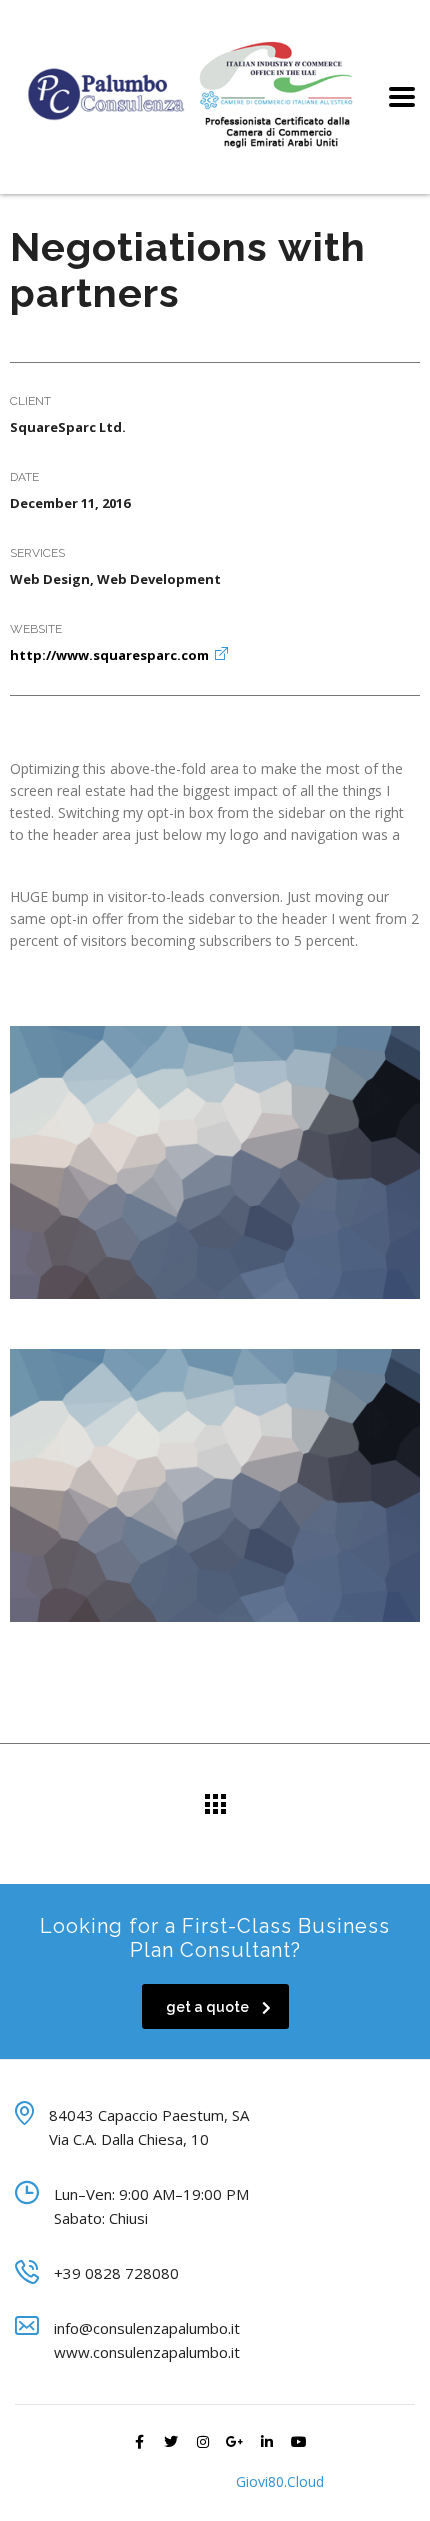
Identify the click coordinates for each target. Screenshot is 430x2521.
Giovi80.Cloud (280, 2481)
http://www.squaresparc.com (109, 655)
